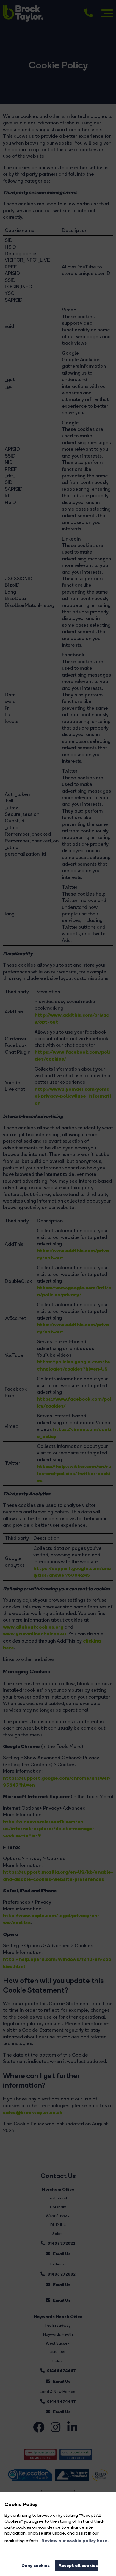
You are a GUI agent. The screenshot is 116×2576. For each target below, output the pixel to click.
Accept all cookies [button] (78, 2565)
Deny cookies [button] (36, 2565)
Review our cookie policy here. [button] (75, 2541)
